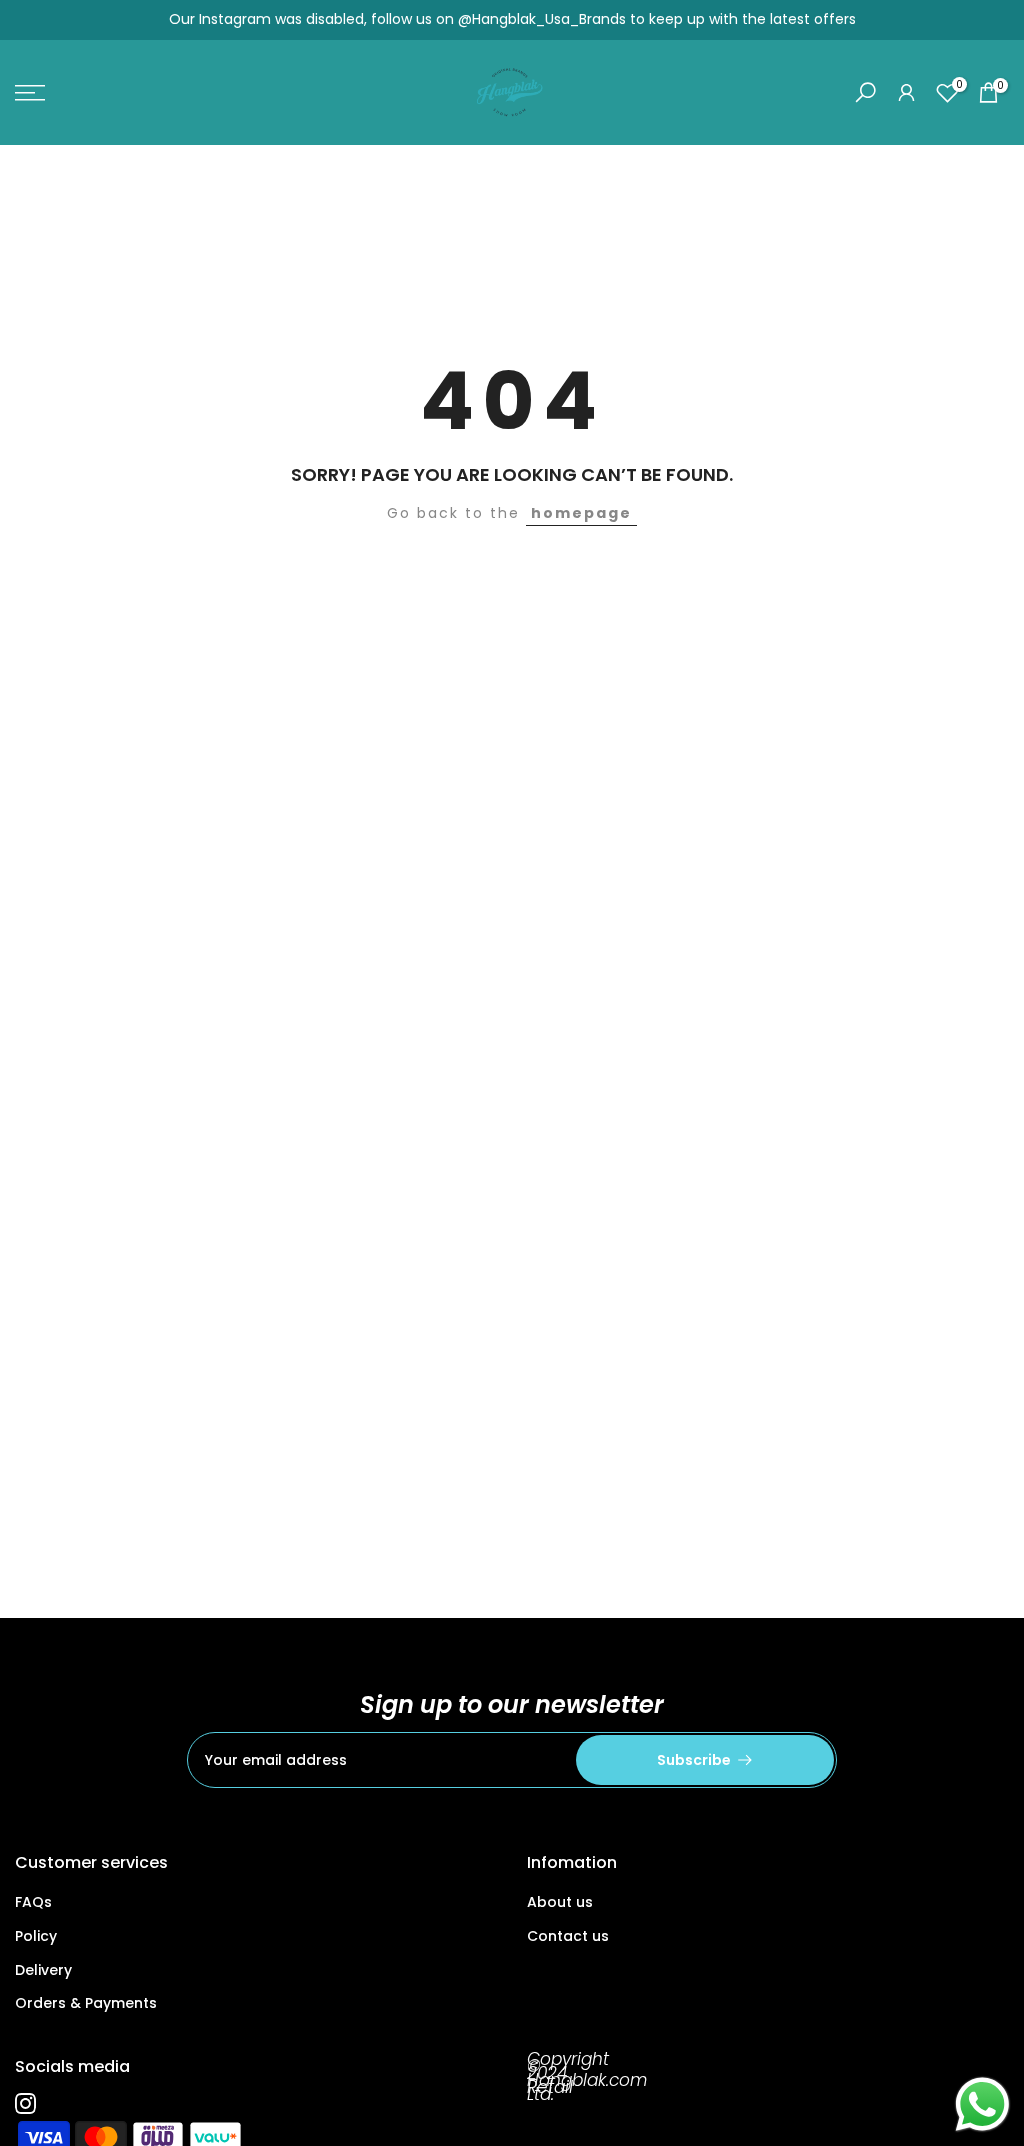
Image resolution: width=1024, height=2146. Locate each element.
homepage (581, 513)
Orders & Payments (86, 2003)
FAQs (33, 1902)
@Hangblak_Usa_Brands (542, 19)
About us (560, 1902)
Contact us (568, 1936)
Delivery (43, 1970)
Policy (36, 1936)
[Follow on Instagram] (25, 2103)
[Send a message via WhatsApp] (982, 2104)
